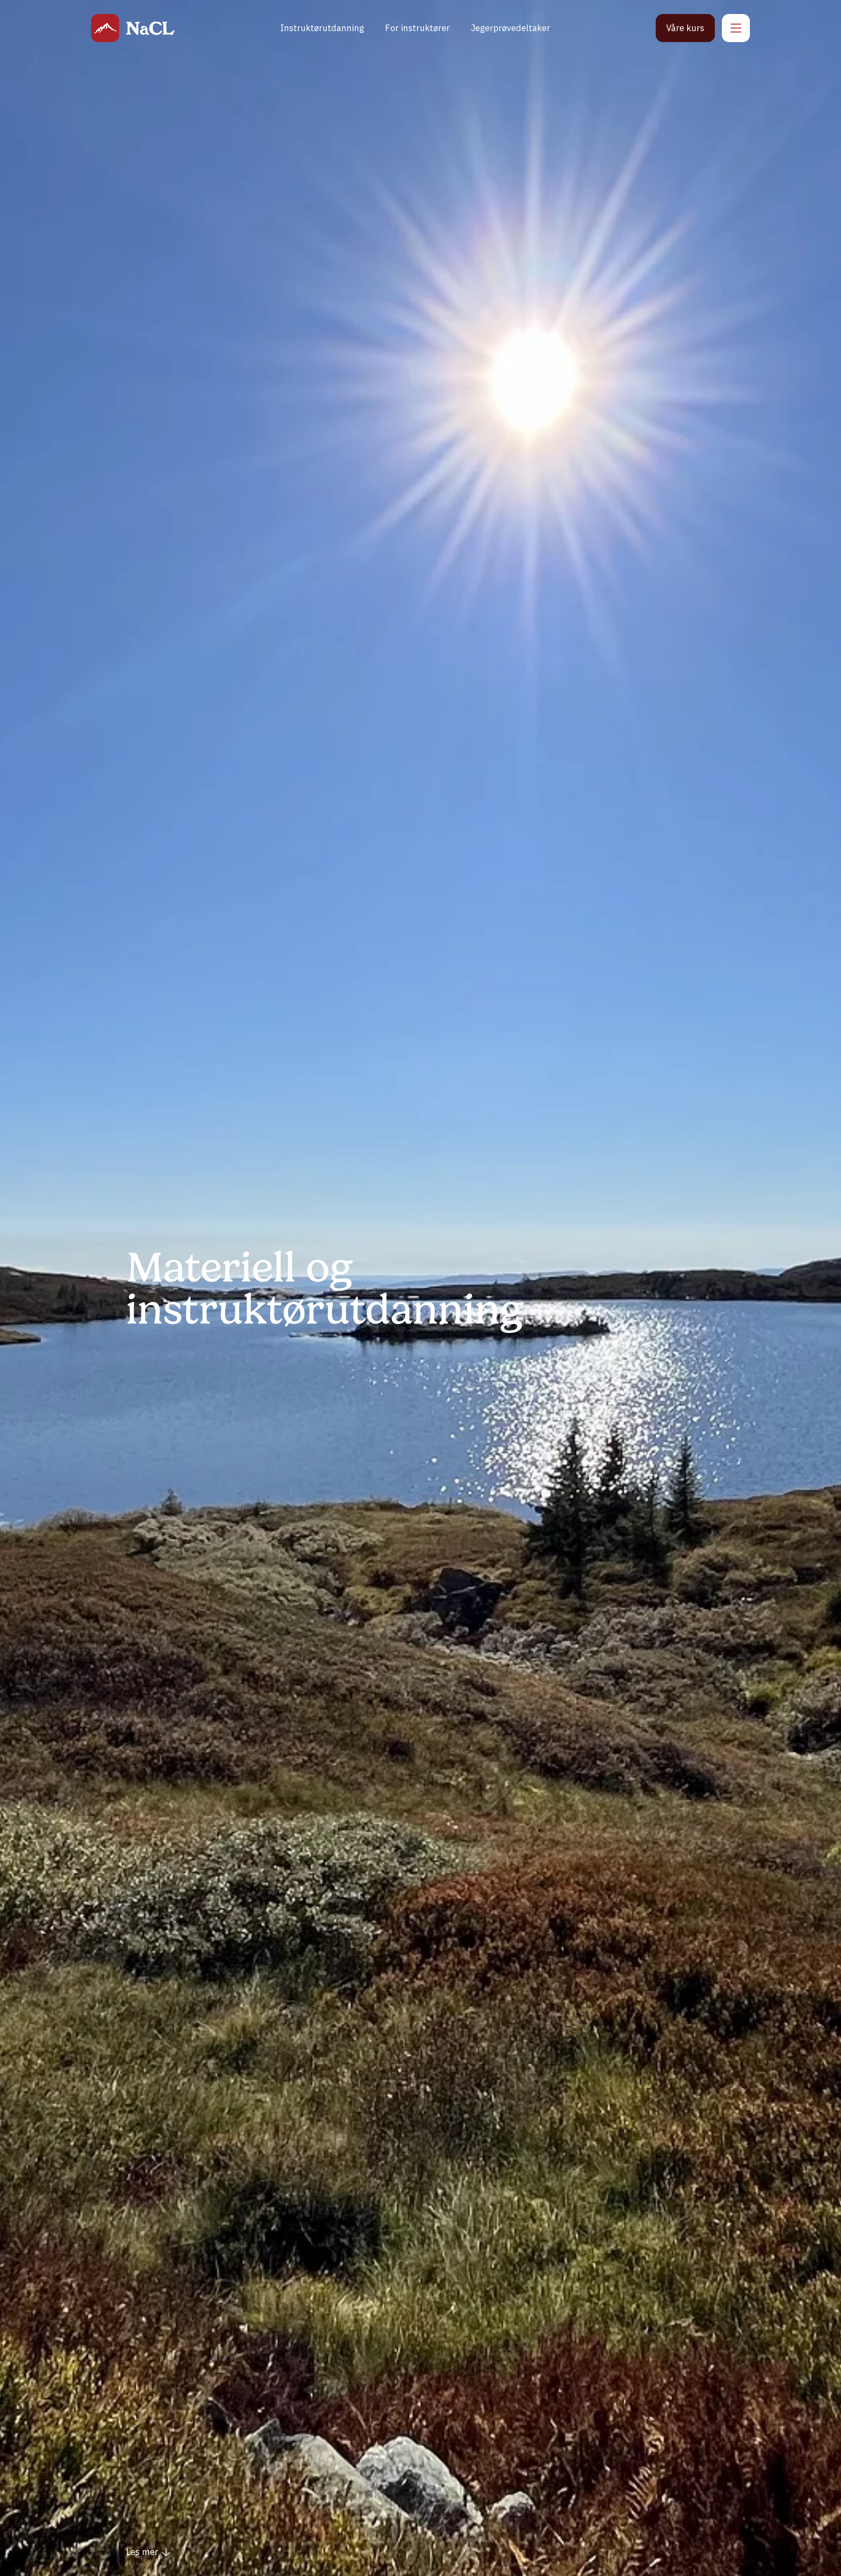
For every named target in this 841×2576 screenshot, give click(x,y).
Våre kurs (685, 28)
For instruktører (417, 28)
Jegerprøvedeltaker (511, 28)
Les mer (142, 2552)
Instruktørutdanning (322, 28)
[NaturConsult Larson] (105, 28)
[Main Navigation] (736, 28)
